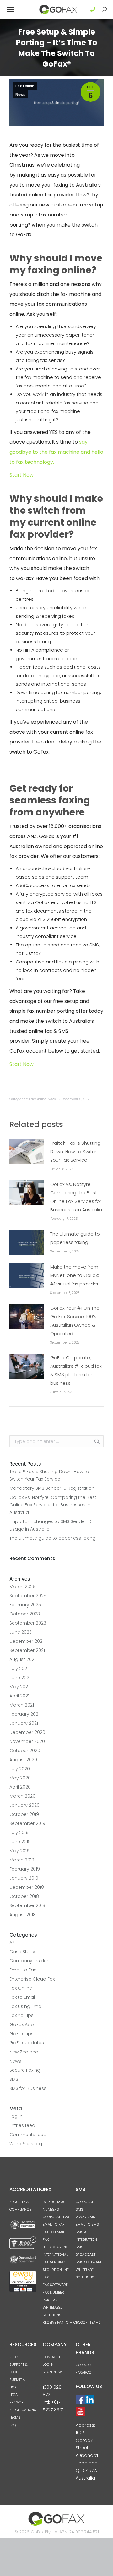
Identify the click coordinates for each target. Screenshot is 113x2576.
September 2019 (27, 1823)
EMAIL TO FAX (54, 2224)
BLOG (14, 2357)
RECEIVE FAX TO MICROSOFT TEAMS (72, 2322)
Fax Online (25, 86)
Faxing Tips (22, 2015)
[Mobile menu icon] (10, 9)
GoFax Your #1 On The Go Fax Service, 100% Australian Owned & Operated (75, 1321)
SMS (14, 2079)
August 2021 (22, 1659)
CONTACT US (53, 2357)
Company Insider (29, 1961)
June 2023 (21, 1632)
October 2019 (24, 1814)
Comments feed (28, 2135)
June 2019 (20, 1842)
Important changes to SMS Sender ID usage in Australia (51, 1525)
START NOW (52, 2372)
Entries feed (22, 2125)
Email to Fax (23, 1970)
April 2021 (19, 1696)
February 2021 (24, 1714)
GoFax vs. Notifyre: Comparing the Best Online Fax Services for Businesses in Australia (76, 1197)
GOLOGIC (83, 2365)
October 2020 (25, 1751)
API (13, 1943)
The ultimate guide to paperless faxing (75, 1238)
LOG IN (48, 2365)
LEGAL (14, 2395)
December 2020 (27, 1732)
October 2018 (24, 1896)
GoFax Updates (27, 2043)
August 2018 (23, 1915)
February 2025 (25, 1605)
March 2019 (22, 1860)
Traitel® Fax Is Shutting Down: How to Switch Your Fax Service (75, 1152)
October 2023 (25, 1614)
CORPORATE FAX (56, 2217)
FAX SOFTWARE (55, 2285)
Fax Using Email (26, 2006)
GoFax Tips (22, 2034)
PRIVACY (16, 2402)
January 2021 (24, 1723)
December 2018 (27, 1887)
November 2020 (27, 1741)
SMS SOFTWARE (89, 2262)
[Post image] (27, 1152)
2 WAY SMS (85, 2217)
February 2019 (25, 1869)
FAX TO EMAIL (54, 2232)
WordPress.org (26, 2144)
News (20, 95)
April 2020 (20, 1787)
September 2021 (27, 1650)
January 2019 (24, 1878)
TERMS (15, 2417)
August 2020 (23, 1760)
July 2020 (20, 1769)
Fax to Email (23, 1997)
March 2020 (22, 1796)
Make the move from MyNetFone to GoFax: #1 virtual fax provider (75, 1275)
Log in (16, 2116)
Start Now (22, 475)
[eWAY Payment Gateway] (23, 2291)
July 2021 (19, 1669)
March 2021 (22, 1705)
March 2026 (22, 1587)
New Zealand (24, 2052)
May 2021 (19, 1687)
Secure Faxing (25, 2070)
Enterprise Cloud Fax (32, 1979)
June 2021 (20, 1678)
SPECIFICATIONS (23, 2410)
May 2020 (20, 1778)
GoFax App (22, 2025)
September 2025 (28, 1596)
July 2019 (19, 1833)
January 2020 (24, 1805)
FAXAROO (83, 2372)
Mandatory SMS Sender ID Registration (52, 1488)
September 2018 (27, 1905)
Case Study (22, 1952)
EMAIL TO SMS (87, 2224)
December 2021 (27, 1641)
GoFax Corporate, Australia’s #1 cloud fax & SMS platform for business (76, 1370)
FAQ (13, 2425)
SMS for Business (28, 2088)
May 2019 (19, 1851)
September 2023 (28, 1623)
